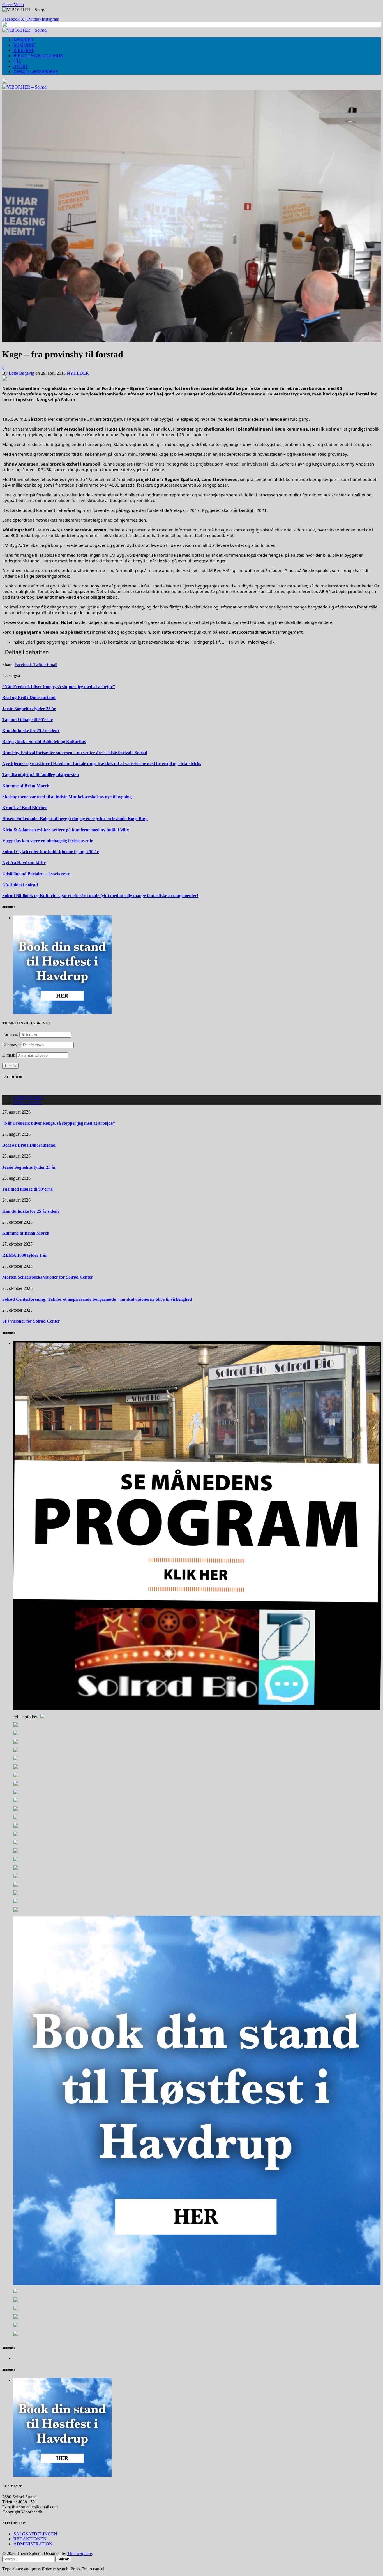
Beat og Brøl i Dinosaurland (29, 697)
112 (17, 61)
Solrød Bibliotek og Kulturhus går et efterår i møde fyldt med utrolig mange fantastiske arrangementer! (100, 896)
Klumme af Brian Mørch (26, 786)
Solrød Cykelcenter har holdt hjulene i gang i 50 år (50, 852)
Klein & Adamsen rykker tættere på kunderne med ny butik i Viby (66, 830)
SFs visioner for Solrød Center (31, 1321)
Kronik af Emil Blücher (25, 808)
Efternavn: (11, 1045)
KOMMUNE (25, 45)
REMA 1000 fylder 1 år (25, 1255)
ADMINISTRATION (33, 2544)
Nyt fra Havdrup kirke (24, 863)
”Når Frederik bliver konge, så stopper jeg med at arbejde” (59, 687)
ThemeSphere (80, 2553)
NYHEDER (23, 40)
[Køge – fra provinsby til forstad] (191, 341)
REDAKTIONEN (30, 2539)
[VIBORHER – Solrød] (24, 30)
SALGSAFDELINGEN (35, 2534)
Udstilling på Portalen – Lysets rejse (36, 874)
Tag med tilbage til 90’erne (27, 720)
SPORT (21, 67)
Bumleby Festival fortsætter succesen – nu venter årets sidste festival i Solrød (75, 753)
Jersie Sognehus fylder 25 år (29, 709)
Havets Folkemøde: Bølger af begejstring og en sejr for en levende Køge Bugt (75, 819)
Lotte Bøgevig (21, 373)
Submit (63, 2559)
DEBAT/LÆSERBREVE (36, 72)
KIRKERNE (24, 51)
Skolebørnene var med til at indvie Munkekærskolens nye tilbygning (67, 797)
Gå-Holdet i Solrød (20, 885)
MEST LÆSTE (27, 1102)
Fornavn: (10, 1034)
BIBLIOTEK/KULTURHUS (38, 56)
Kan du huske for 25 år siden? (31, 731)
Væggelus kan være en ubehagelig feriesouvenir (48, 841)
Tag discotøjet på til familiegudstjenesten (41, 775)
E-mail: (9, 1055)
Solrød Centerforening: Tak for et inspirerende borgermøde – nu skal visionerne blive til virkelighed (97, 1299)
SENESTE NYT (29, 1097)
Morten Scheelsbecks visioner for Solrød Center (48, 1277)
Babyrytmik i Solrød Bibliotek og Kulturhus (44, 741)
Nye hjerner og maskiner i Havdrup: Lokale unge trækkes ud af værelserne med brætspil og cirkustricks (102, 764)
